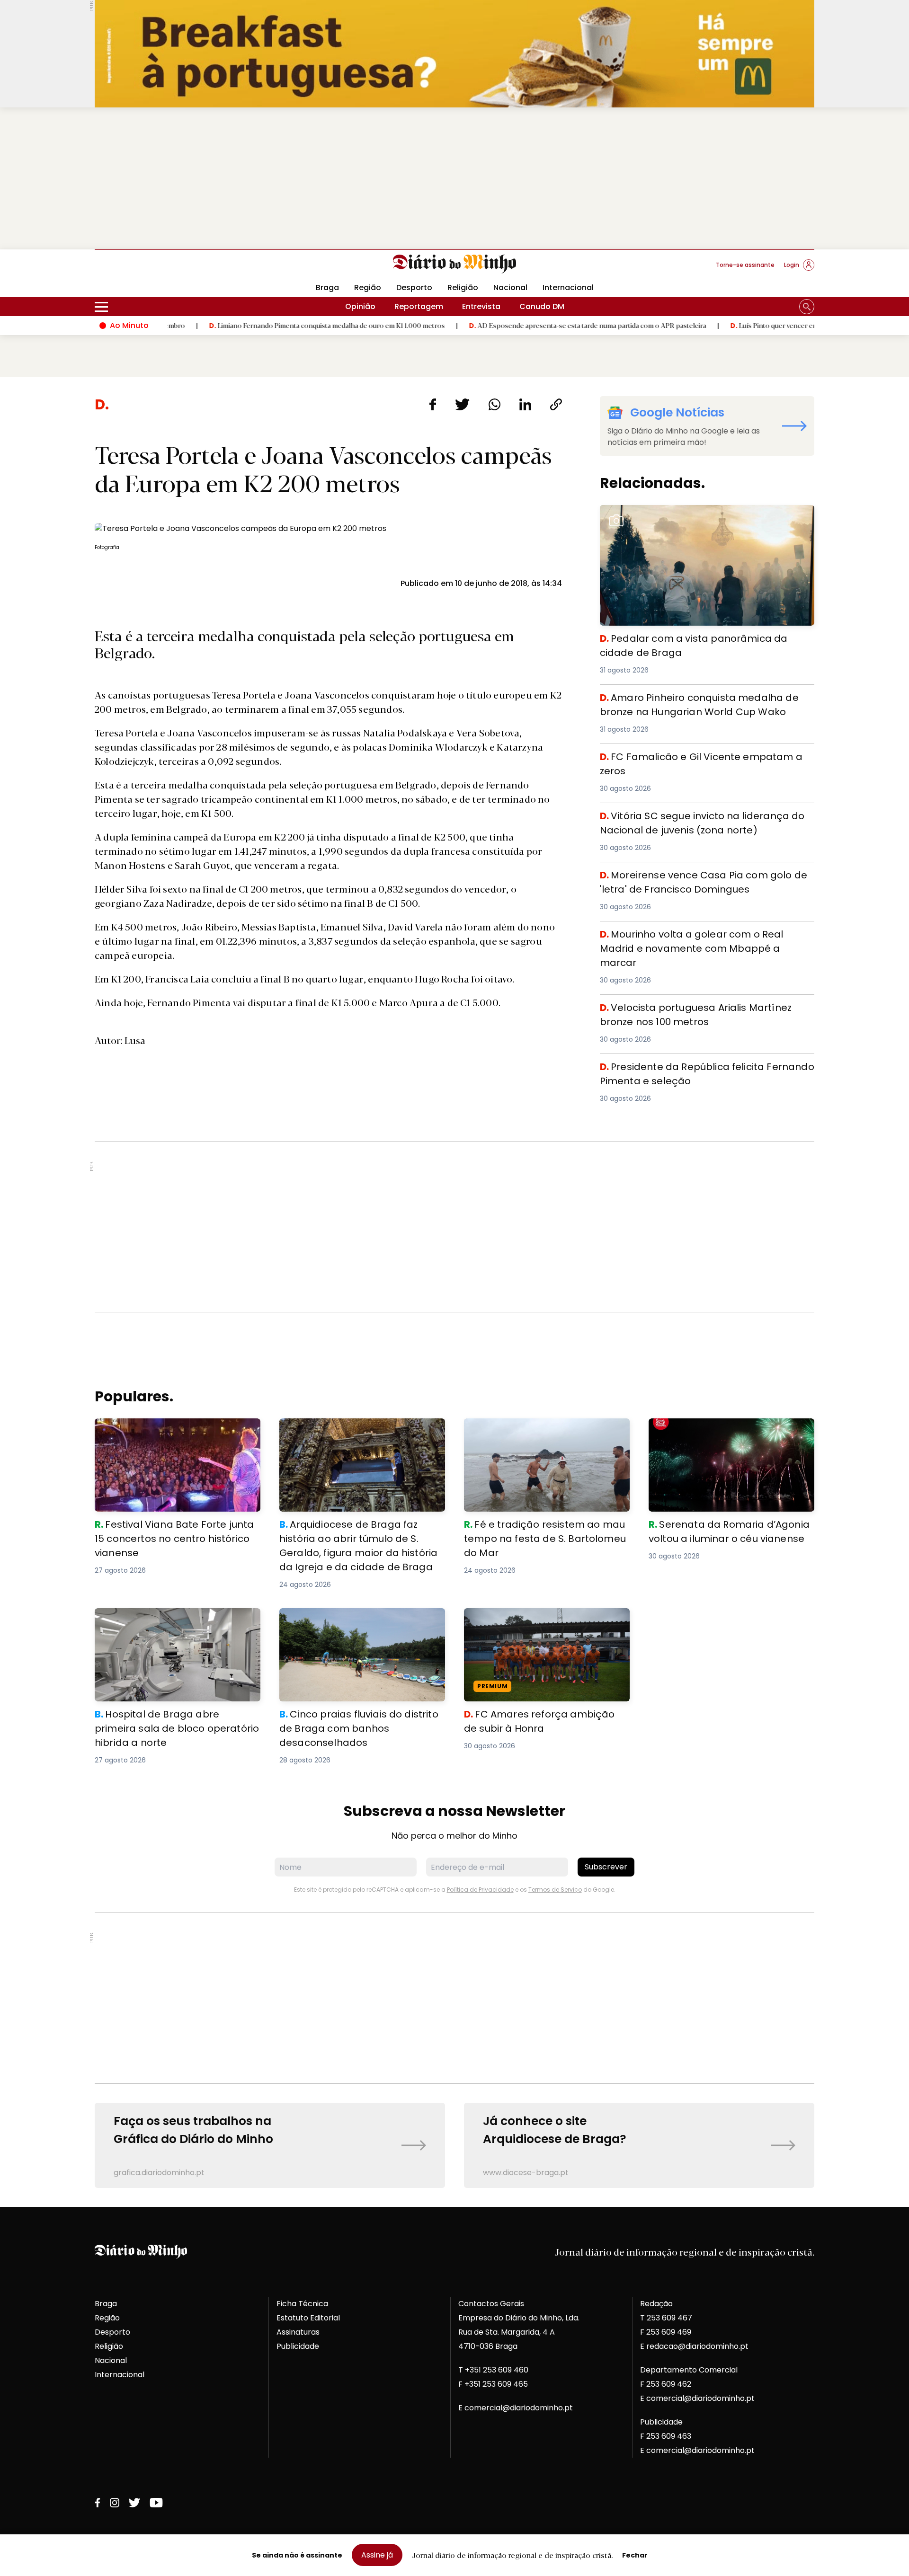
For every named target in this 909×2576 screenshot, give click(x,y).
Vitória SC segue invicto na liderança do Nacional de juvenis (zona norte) (701, 820)
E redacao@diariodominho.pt (694, 2346)
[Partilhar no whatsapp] (495, 404)
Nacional (510, 288)
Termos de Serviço (555, 1890)
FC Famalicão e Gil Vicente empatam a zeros (686, 755)
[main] (454, 1292)
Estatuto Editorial (308, 2318)
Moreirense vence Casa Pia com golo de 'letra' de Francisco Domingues (695, 879)
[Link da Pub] (454, 54)
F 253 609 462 (666, 2384)
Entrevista (481, 306)
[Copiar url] (556, 404)
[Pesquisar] (807, 307)
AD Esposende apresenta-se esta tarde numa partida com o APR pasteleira (496, 325)
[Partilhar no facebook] (432, 404)
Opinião (360, 306)
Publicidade (298, 2346)
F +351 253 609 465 (493, 2384)
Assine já (377, 2555)
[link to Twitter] (134, 2503)
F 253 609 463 (666, 2436)
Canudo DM (542, 306)
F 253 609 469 (666, 2332)
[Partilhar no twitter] (462, 404)
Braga (327, 288)
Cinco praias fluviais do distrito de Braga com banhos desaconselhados (358, 1619)
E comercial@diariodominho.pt (516, 2408)
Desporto (414, 288)
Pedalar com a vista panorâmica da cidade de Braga (702, 510)
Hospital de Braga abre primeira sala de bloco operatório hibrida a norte (171, 1619)
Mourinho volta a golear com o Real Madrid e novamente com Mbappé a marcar (686, 938)
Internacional (568, 288)
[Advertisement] (454, 178)
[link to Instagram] (115, 2503)
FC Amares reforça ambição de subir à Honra (538, 1619)
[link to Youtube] (156, 2503)
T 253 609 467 (666, 2318)
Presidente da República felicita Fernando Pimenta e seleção (700, 1071)
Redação (656, 2304)
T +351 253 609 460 (493, 2370)
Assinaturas (298, 2332)
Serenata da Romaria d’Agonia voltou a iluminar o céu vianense (725, 1430)
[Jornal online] (144, 269)
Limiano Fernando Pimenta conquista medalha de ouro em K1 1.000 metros (236, 325)
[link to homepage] (455, 264)
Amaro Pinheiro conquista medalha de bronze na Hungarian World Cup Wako (694, 702)
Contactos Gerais (491, 2304)
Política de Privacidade (480, 1890)
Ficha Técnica (302, 2304)
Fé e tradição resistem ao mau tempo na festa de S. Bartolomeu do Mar (543, 1430)
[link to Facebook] (98, 2503)
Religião (463, 288)
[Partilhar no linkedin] (525, 404)
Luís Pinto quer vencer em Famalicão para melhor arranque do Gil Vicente (755, 325)
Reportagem (419, 306)
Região (368, 288)
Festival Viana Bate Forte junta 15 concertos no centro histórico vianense (170, 1430)
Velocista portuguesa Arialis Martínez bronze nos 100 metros (701, 1012)
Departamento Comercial (689, 2370)
